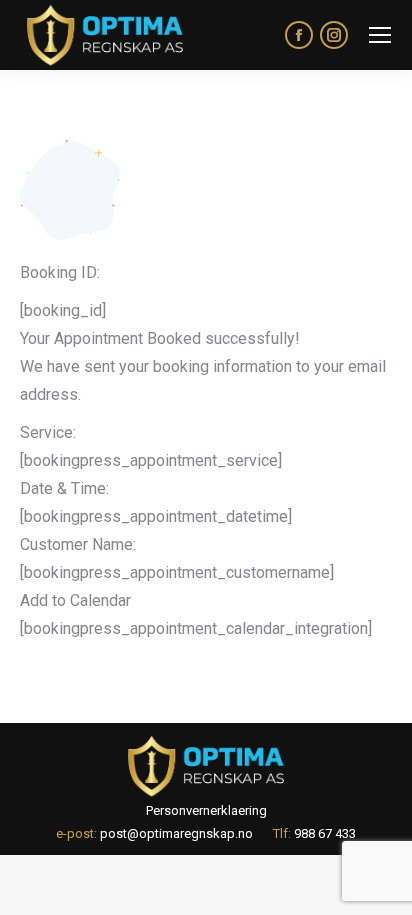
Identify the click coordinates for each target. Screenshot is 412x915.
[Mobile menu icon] (380, 35)
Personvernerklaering (206, 810)
